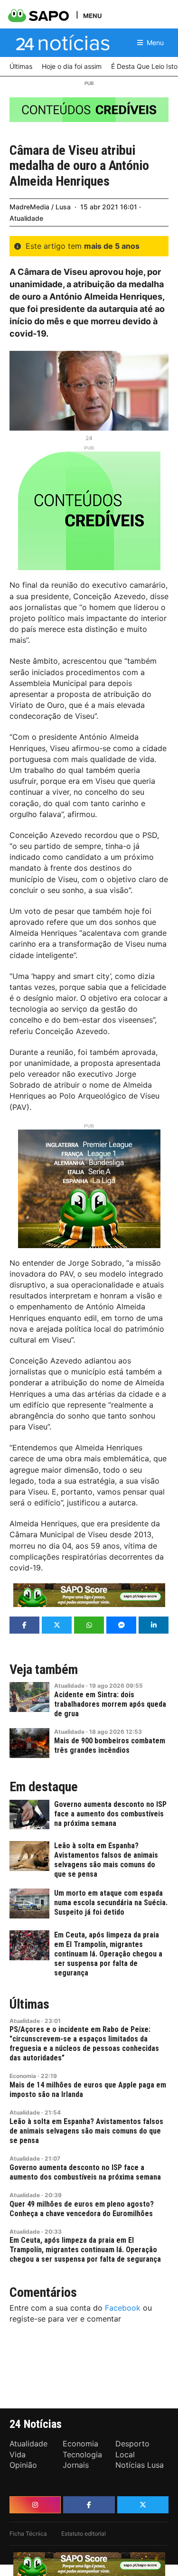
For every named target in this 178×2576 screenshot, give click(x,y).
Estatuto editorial (84, 2534)
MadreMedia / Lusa (40, 207)
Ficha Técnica (28, 2534)
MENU (92, 15)
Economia (23, 2076)
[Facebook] (89, 2505)
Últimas (29, 2004)
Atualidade (26, 218)
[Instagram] (35, 2505)
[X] (143, 2505)
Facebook (123, 2308)
